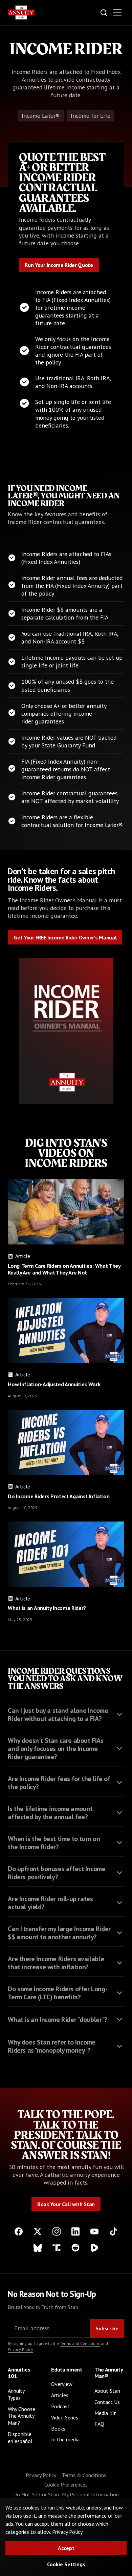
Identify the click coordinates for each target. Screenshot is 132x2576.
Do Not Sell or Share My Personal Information (66, 2494)
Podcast (60, 2406)
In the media (65, 2439)
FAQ (99, 2424)
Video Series (65, 2417)
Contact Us (107, 2402)
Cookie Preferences (66, 2485)
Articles (60, 2395)
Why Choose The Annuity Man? (21, 2416)
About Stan (107, 2391)
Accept (66, 2548)
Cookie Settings (66, 2564)
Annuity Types (16, 2394)
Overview (62, 2384)
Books (58, 2429)
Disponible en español (20, 2437)
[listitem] (66, 1713)
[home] (21, 12)
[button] (117, 13)
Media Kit (105, 2413)
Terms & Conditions (84, 2475)
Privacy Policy (20, 2349)
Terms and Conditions (80, 2343)
